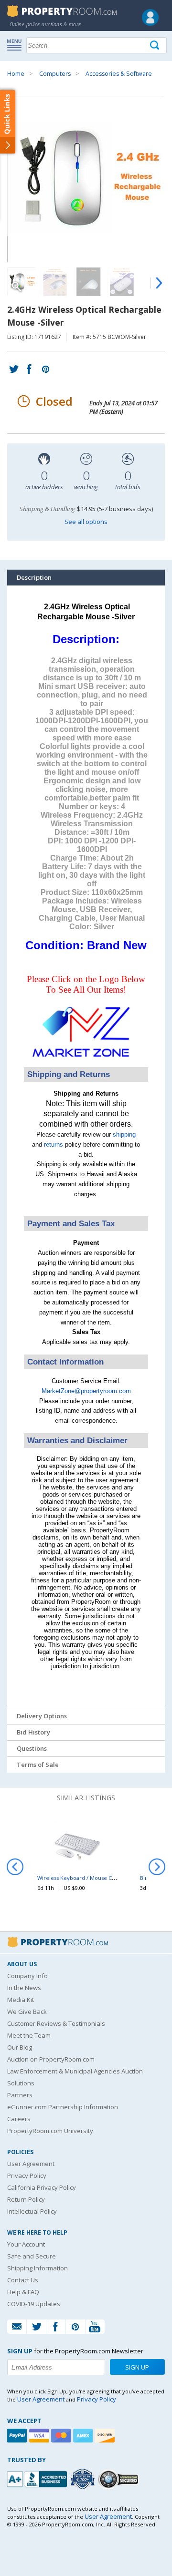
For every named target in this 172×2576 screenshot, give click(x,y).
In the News (24, 1988)
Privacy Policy (27, 2176)
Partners (20, 2095)
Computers (55, 74)
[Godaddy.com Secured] (120, 2479)
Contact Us (23, 2280)
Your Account (26, 2244)
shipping (124, 1134)
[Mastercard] (62, 2436)
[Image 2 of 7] (55, 282)
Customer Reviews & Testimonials (56, 2023)
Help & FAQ (23, 2292)
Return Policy (26, 2199)
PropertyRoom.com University (50, 2131)
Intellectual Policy (32, 2211)
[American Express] (84, 2436)
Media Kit (21, 2000)
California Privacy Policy (42, 2187)
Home (16, 74)
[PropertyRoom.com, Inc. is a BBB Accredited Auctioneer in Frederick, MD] (38, 2478)
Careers (19, 2119)
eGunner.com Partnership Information (63, 2107)
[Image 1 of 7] (86, 179)
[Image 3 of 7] (88, 282)
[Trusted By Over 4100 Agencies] (84, 2479)
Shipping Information (38, 2268)
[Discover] (106, 2436)
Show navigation (17, 44)
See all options (86, 522)
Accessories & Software (119, 74)
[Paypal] (18, 2436)
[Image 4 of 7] (122, 282)
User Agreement (31, 2164)
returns (54, 1144)
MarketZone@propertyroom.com (86, 1391)
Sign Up (137, 2367)
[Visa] (40, 2436)
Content (9, 121)
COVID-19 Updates (34, 2304)
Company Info (27, 1976)
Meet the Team (29, 2035)
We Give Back (27, 2012)
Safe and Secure (32, 2256)
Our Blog (20, 2047)
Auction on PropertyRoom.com (51, 2059)
